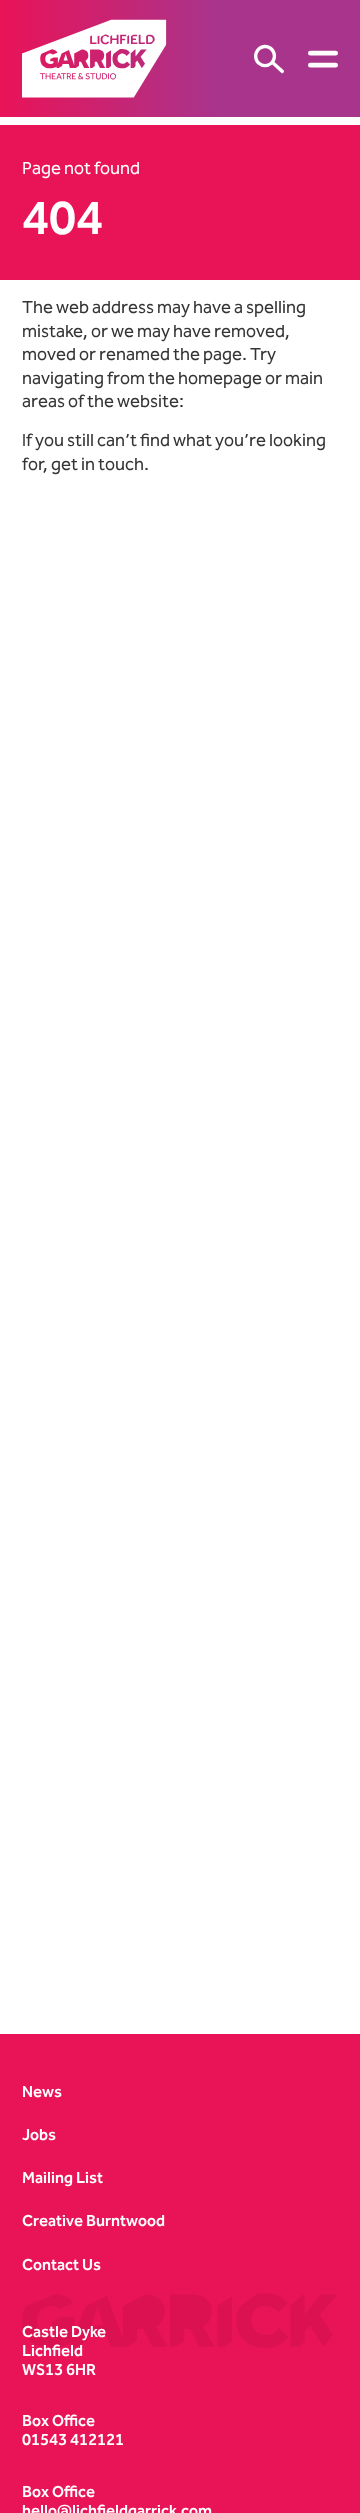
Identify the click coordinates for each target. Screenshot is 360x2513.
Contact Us (61, 2264)
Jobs (39, 2134)
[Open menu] (323, 59)
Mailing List (62, 2177)
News (42, 2091)
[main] (180, 1059)
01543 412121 (73, 2439)
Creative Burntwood (93, 2220)
